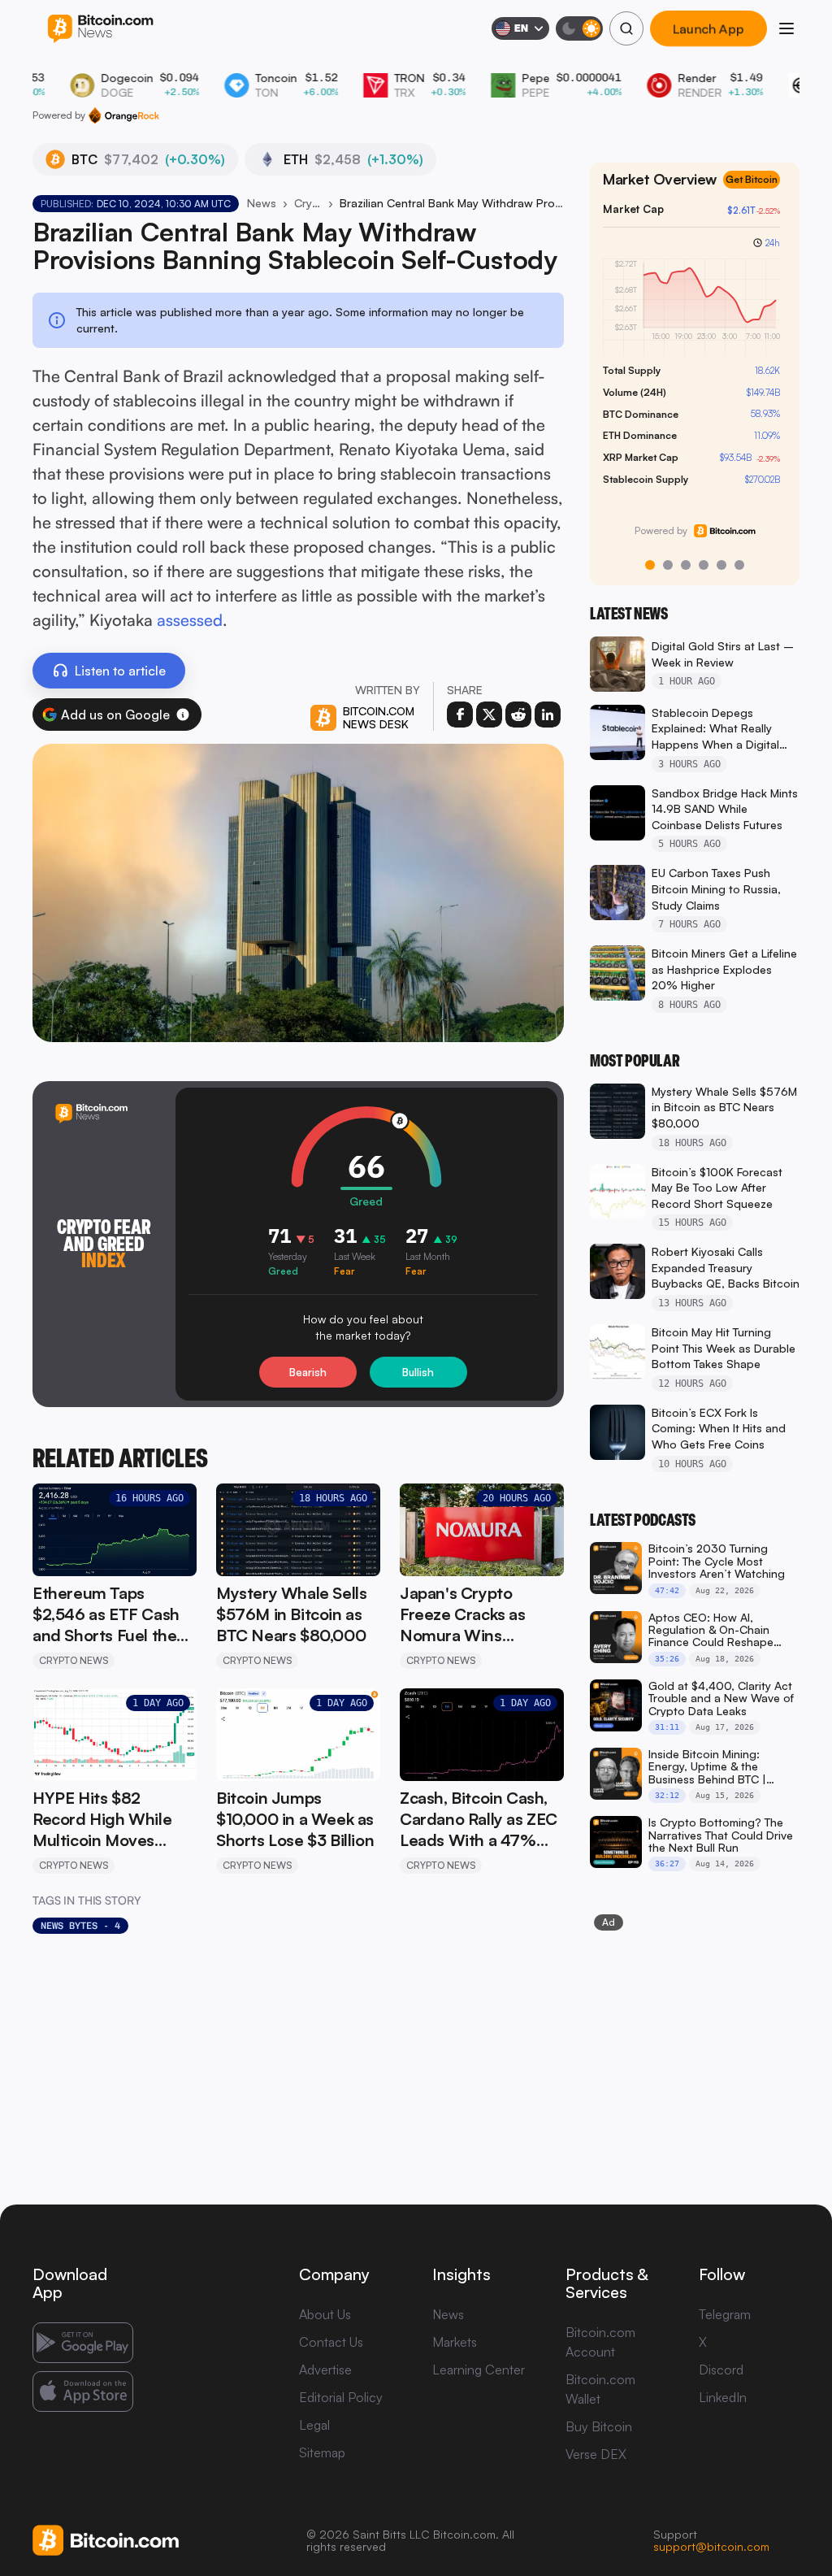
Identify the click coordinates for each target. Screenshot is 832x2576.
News (262, 203)
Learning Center (479, 2370)
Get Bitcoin (752, 179)
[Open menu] (786, 28)
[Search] (626, 28)
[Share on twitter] (489, 715)
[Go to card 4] (704, 565)
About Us (325, 2314)
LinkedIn (723, 2397)
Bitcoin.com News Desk (379, 717)
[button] (183, 715)
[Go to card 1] (650, 565)
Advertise (325, 2370)
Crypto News (308, 203)
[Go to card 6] (739, 565)
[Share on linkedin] (548, 715)
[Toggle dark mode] (579, 28)
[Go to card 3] (686, 565)
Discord (721, 2370)
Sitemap (322, 2452)
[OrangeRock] (124, 115)
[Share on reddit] (518, 715)
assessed (190, 620)
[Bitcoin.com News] (100, 29)
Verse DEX (596, 2454)
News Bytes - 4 (80, 1926)
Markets (455, 2342)
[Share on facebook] (460, 715)
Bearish (308, 1372)
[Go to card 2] (668, 565)
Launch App (708, 28)
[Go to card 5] (721, 565)
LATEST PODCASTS (643, 1520)
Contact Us (331, 2342)
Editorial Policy (341, 2397)
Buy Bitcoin (599, 2426)
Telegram (725, 2314)
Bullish (418, 1372)
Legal (314, 2425)
